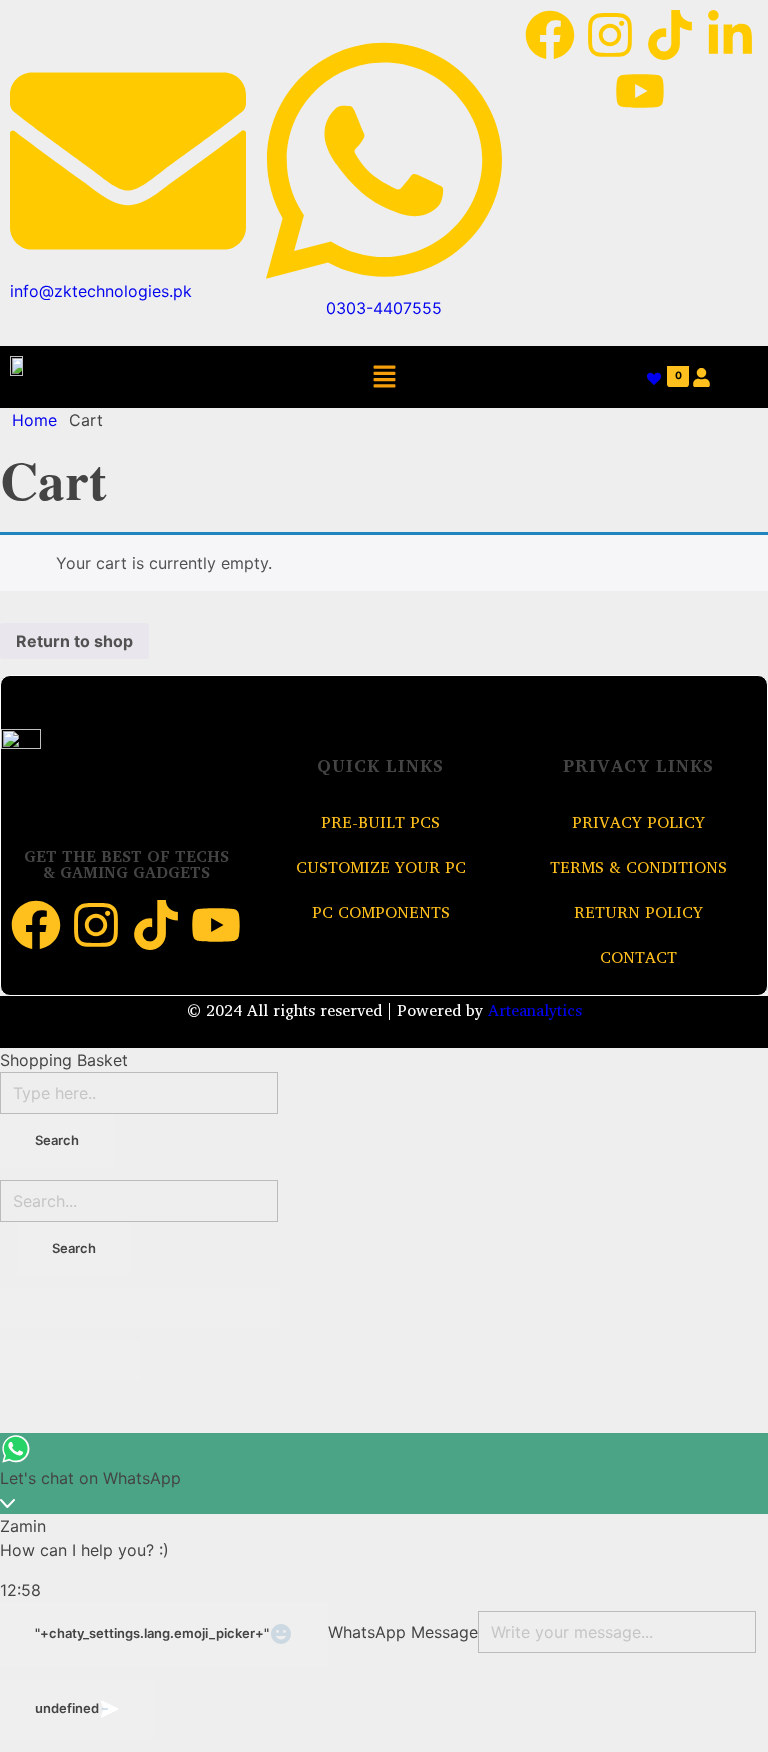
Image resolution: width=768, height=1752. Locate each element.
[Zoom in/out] (245, 1308)
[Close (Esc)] (35, 1308)
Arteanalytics (535, 1010)
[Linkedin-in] (730, 35)
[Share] (105, 1308)
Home (34, 420)
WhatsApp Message (403, 1632)
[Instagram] (610, 35)
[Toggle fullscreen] (175, 1308)
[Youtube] (640, 91)
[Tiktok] (670, 35)
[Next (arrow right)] (105, 1361)
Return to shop (74, 641)
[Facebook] (550, 35)
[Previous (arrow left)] (35, 1361)
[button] (384, 376)
